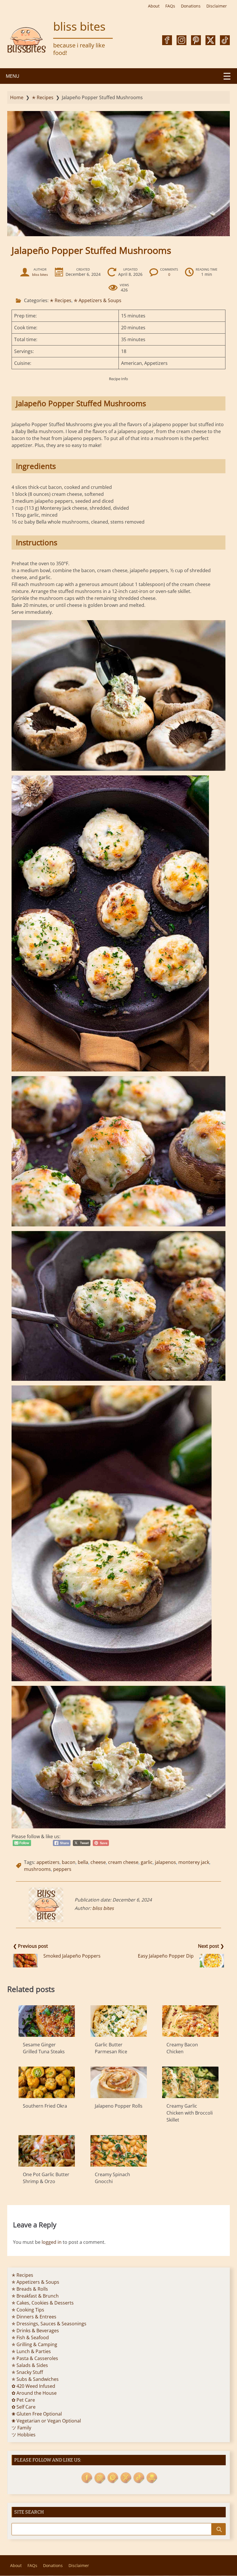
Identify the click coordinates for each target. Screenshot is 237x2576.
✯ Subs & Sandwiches (35, 2379)
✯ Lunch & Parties (31, 2351)
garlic (147, 1862)
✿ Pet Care (23, 2400)
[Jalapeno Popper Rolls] (119, 2082)
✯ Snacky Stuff (27, 2372)
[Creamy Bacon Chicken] (190, 2021)
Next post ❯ (211, 1946)
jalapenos (165, 1862)
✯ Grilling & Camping (34, 2344)
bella (83, 1862)
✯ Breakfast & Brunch (35, 2296)
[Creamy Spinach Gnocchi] (119, 2151)
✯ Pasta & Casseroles (35, 2358)
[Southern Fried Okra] (47, 2082)
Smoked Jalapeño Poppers (72, 1956)
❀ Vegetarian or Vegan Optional (46, 2421)
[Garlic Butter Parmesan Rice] (119, 2021)
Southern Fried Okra (45, 2106)
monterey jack (194, 1862)
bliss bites (79, 26)
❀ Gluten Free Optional (37, 2414)
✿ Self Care (24, 2407)
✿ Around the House (34, 2393)
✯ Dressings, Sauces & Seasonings (49, 2324)
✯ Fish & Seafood (30, 2337)
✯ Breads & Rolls (30, 2289)
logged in (52, 2242)
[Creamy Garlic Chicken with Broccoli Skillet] (190, 2082)
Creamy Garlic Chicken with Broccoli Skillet (190, 2113)
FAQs (170, 6)
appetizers (48, 1862)
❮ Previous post (30, 1946)
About (154, 6)
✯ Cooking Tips (28, 2310)
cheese (98, 1862)
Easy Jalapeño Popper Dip (166, 1956)
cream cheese (123, 1862)
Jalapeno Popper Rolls (119, 2106)
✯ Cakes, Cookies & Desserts (43, 2303)
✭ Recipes (43, 97)
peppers (62, 1869)
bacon (69, 1862)
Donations (191, 6)
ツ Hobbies (24, 2435)
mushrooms (37, 1869)
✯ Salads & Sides (30, 2365)
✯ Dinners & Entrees (34, 2317)
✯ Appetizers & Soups (98, 300)
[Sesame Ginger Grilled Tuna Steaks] (47, 2021)
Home (17, 97)
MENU (13, 76)
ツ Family (21, 2428)
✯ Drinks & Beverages (35, 2331)
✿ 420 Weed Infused (33, 2386)
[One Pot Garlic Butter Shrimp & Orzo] (47, 2151)
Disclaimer (217, 6)
